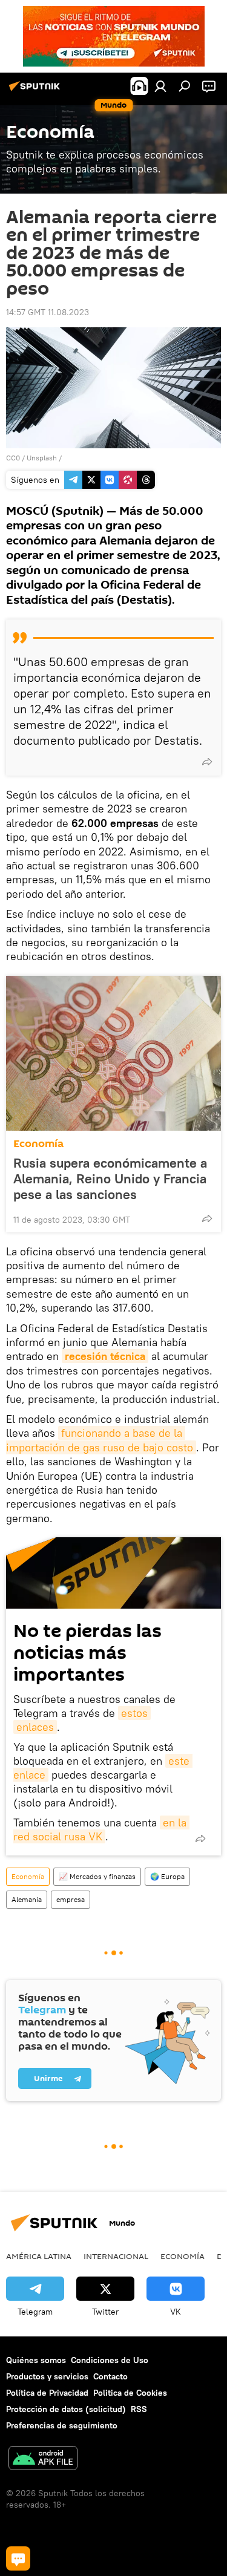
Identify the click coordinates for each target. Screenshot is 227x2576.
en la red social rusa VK (101, 1829)
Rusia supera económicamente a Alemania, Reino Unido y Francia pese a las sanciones (110, 1178)
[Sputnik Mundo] (36, 91)
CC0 (13, 458)
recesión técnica (105, 1356)
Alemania (27, 1899)
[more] (207, 762)
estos (134, 1713)
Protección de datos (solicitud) (66, 2409)
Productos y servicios (47, 2376)
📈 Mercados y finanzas (97, 1876)
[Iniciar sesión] (160, 86)
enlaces (35, 1727)
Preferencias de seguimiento (62, 2425)
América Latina (39, 2256)
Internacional (116, 2256)
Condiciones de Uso (110, 2360)
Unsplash (42, 458)
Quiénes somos (36, 2360)
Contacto (110, 2376)
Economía (38, 1144)
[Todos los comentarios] (18, 2558)
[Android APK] (43, 2460)
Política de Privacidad (47, 2393)
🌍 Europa (167, 1876)
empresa (71, 1899)
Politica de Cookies (130, 2393)
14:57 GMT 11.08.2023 (48, 312)
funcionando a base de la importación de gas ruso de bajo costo (100, 1440)
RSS (139, 2409)
